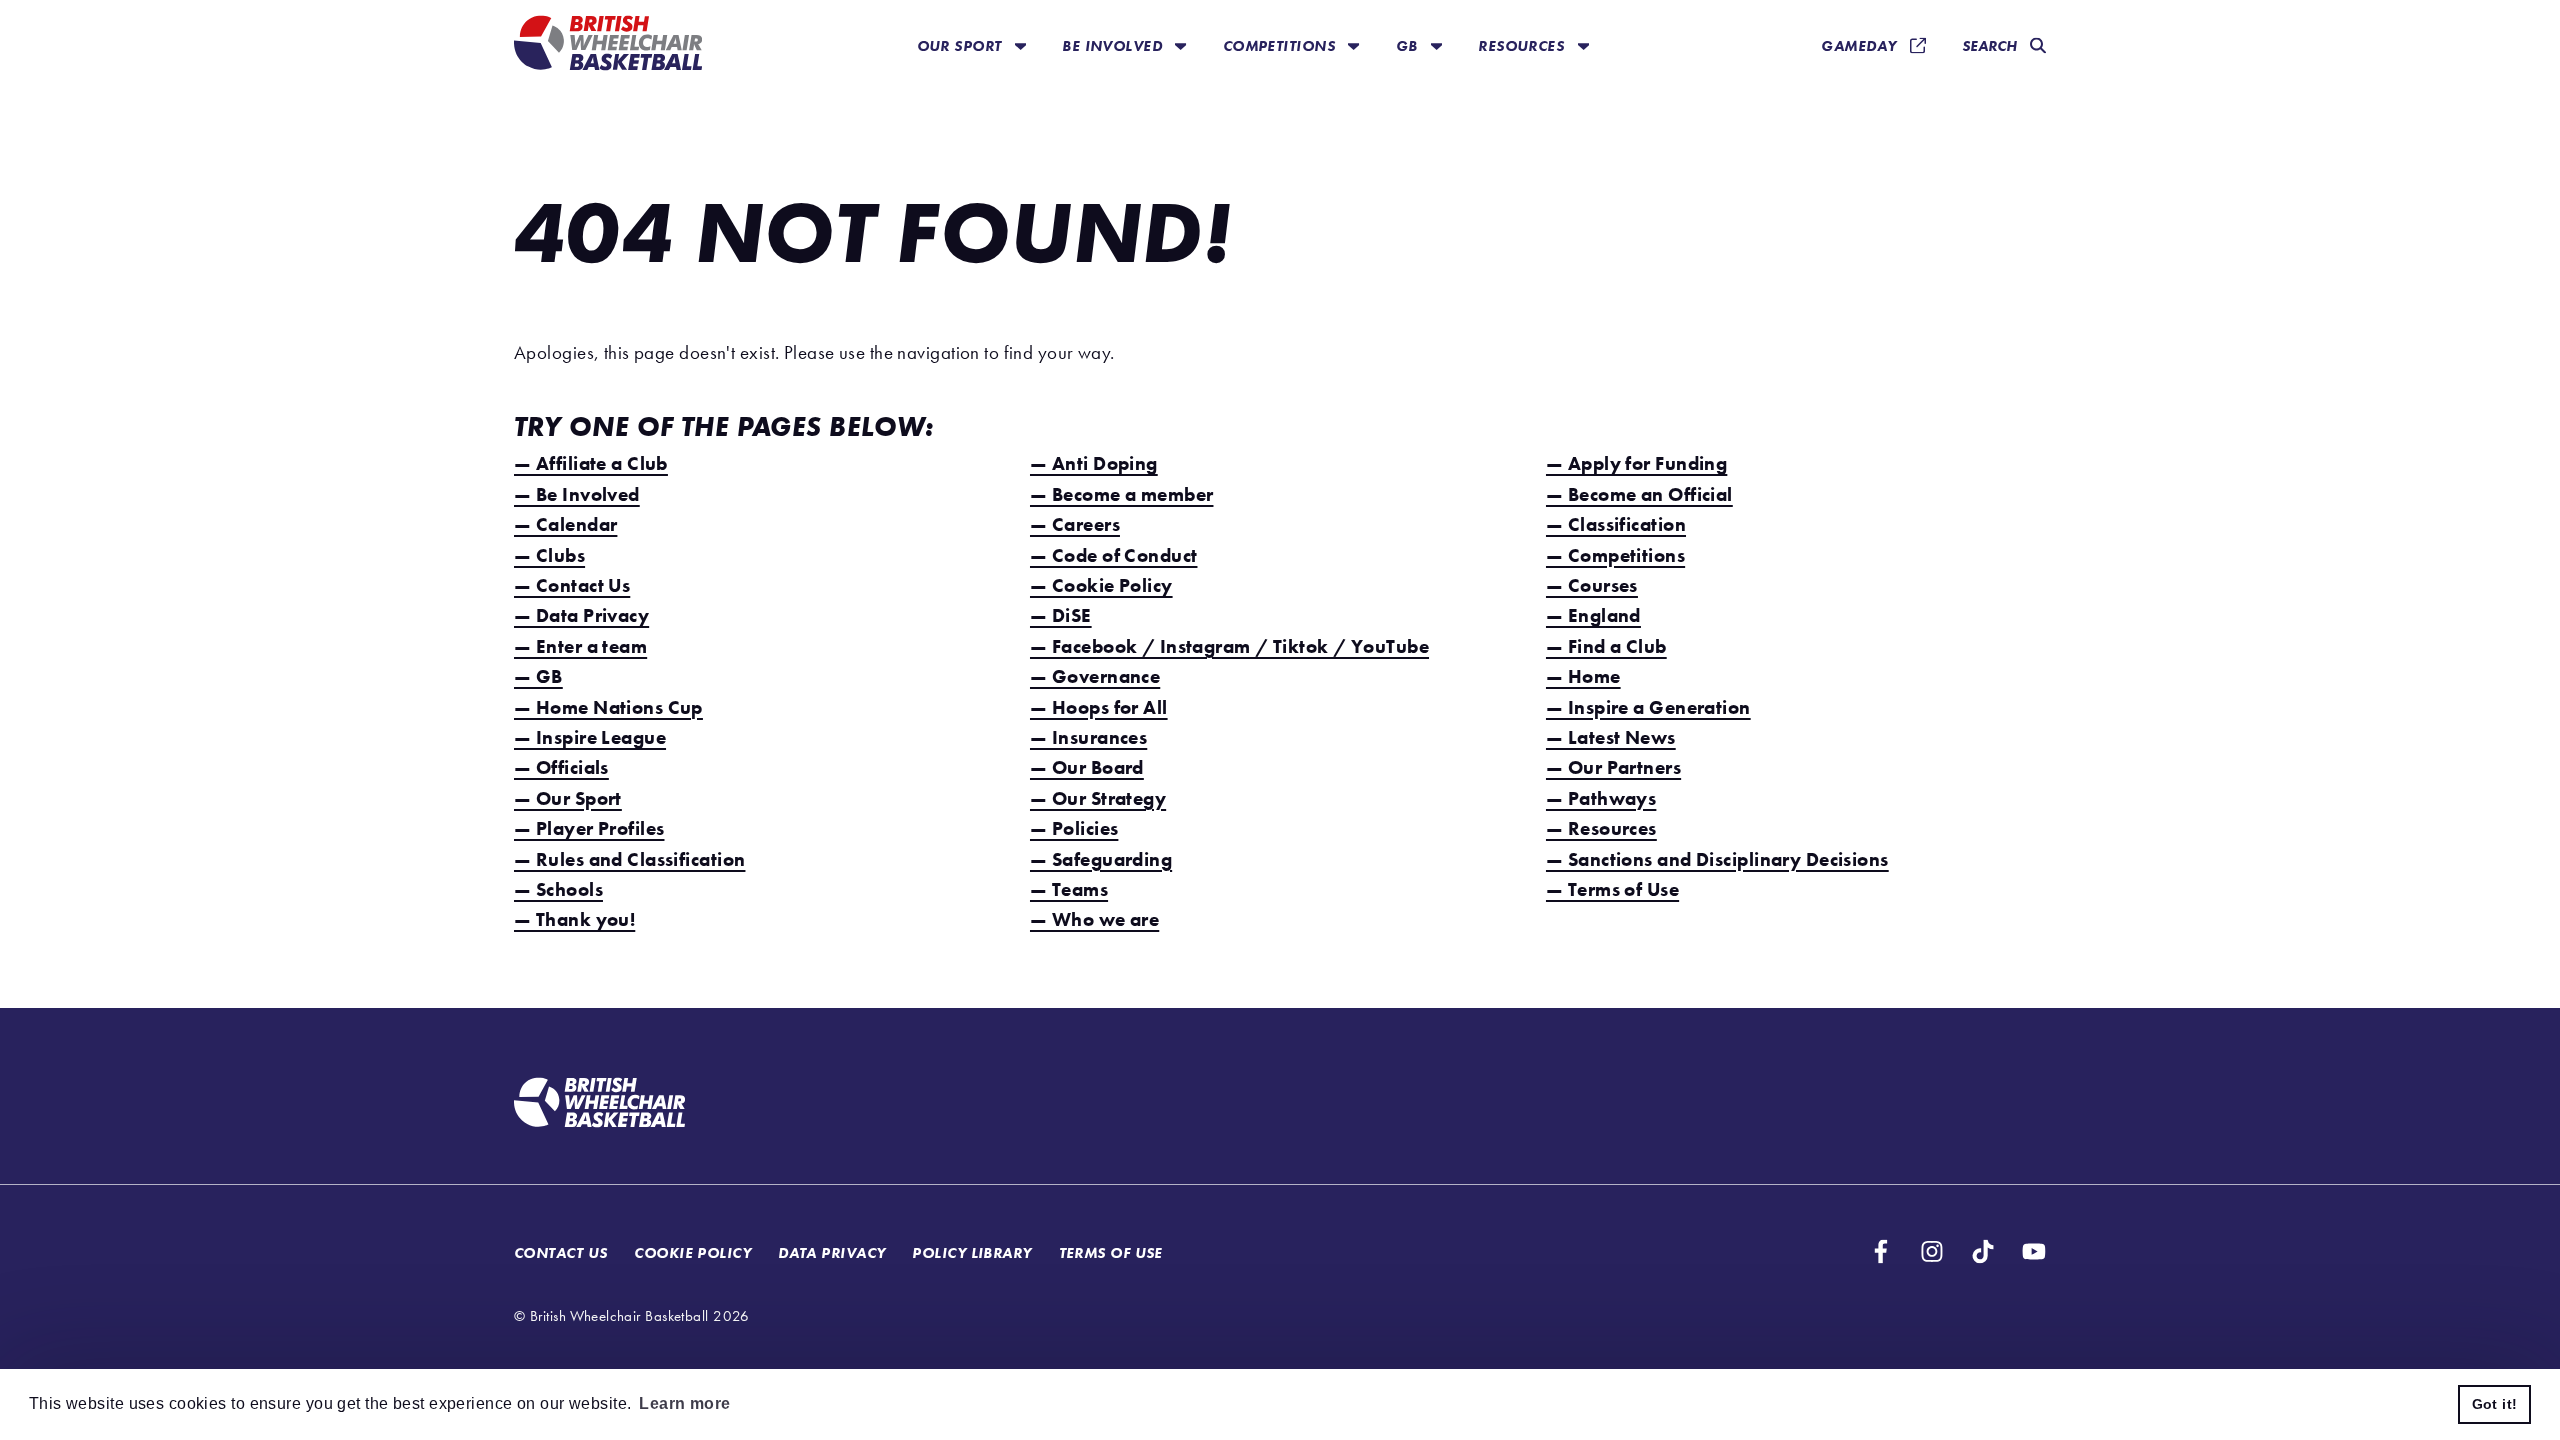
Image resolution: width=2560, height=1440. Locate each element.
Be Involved (1114, 45)
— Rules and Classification (629, 859)
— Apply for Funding (1636, 463)
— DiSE (1061, 615)
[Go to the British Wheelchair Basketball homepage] (608, 45)
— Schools (558, 889)
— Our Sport (568, 798)
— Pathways (1601, 798)
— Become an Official (1639, 494)
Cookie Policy (692, 1252)
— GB (538, 676)
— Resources (1601, 828)
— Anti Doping (1094, 463)
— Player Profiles (589, 828)
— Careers (1075, 524)
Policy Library (971, 1252)
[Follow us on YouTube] (2034, 1252)
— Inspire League (590, 737)
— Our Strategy (1098, 798)
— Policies (1074, 828)
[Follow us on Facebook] (1881, 1252)
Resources (1523, 45)
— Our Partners (1613, 767)
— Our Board (1087, 767)
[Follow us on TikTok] (1983, 1252)
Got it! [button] (2495, 1404)
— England (1593, 615)
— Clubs (549, 555)
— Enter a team (580, 646)
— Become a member (1121, 494)
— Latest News (1611, 737)
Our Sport (961, 45)
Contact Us (560, 1252)
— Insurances (1088, 737)
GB (1409, 45)
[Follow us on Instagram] (1932, 1252)
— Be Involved (577, 494)
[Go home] (599, 1105)
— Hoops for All (1099, 707)
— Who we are (1094, 919)
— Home (1583, 676)
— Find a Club (1606, 646)
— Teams (1069, 889)
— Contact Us (572, 585)
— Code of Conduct (1113, 555)
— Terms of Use (1612, 889)
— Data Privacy (581, 615)
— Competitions (1615, 555)
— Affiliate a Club (591, 463)
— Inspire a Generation (1648, 707)
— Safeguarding (1101, 859)
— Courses (1592, 585)
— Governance (1095, 676)
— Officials (561, 767)
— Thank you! (574, 919)
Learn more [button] (684, 1403)
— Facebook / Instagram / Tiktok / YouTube (1229, 646)
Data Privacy (831, 1252)
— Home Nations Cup (608, 707)
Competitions (1281, 45)
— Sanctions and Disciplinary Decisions (1717, 859)
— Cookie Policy (1101, 585)
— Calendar (565, 524)
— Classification (1616, 524)
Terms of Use (1111, 1252)
